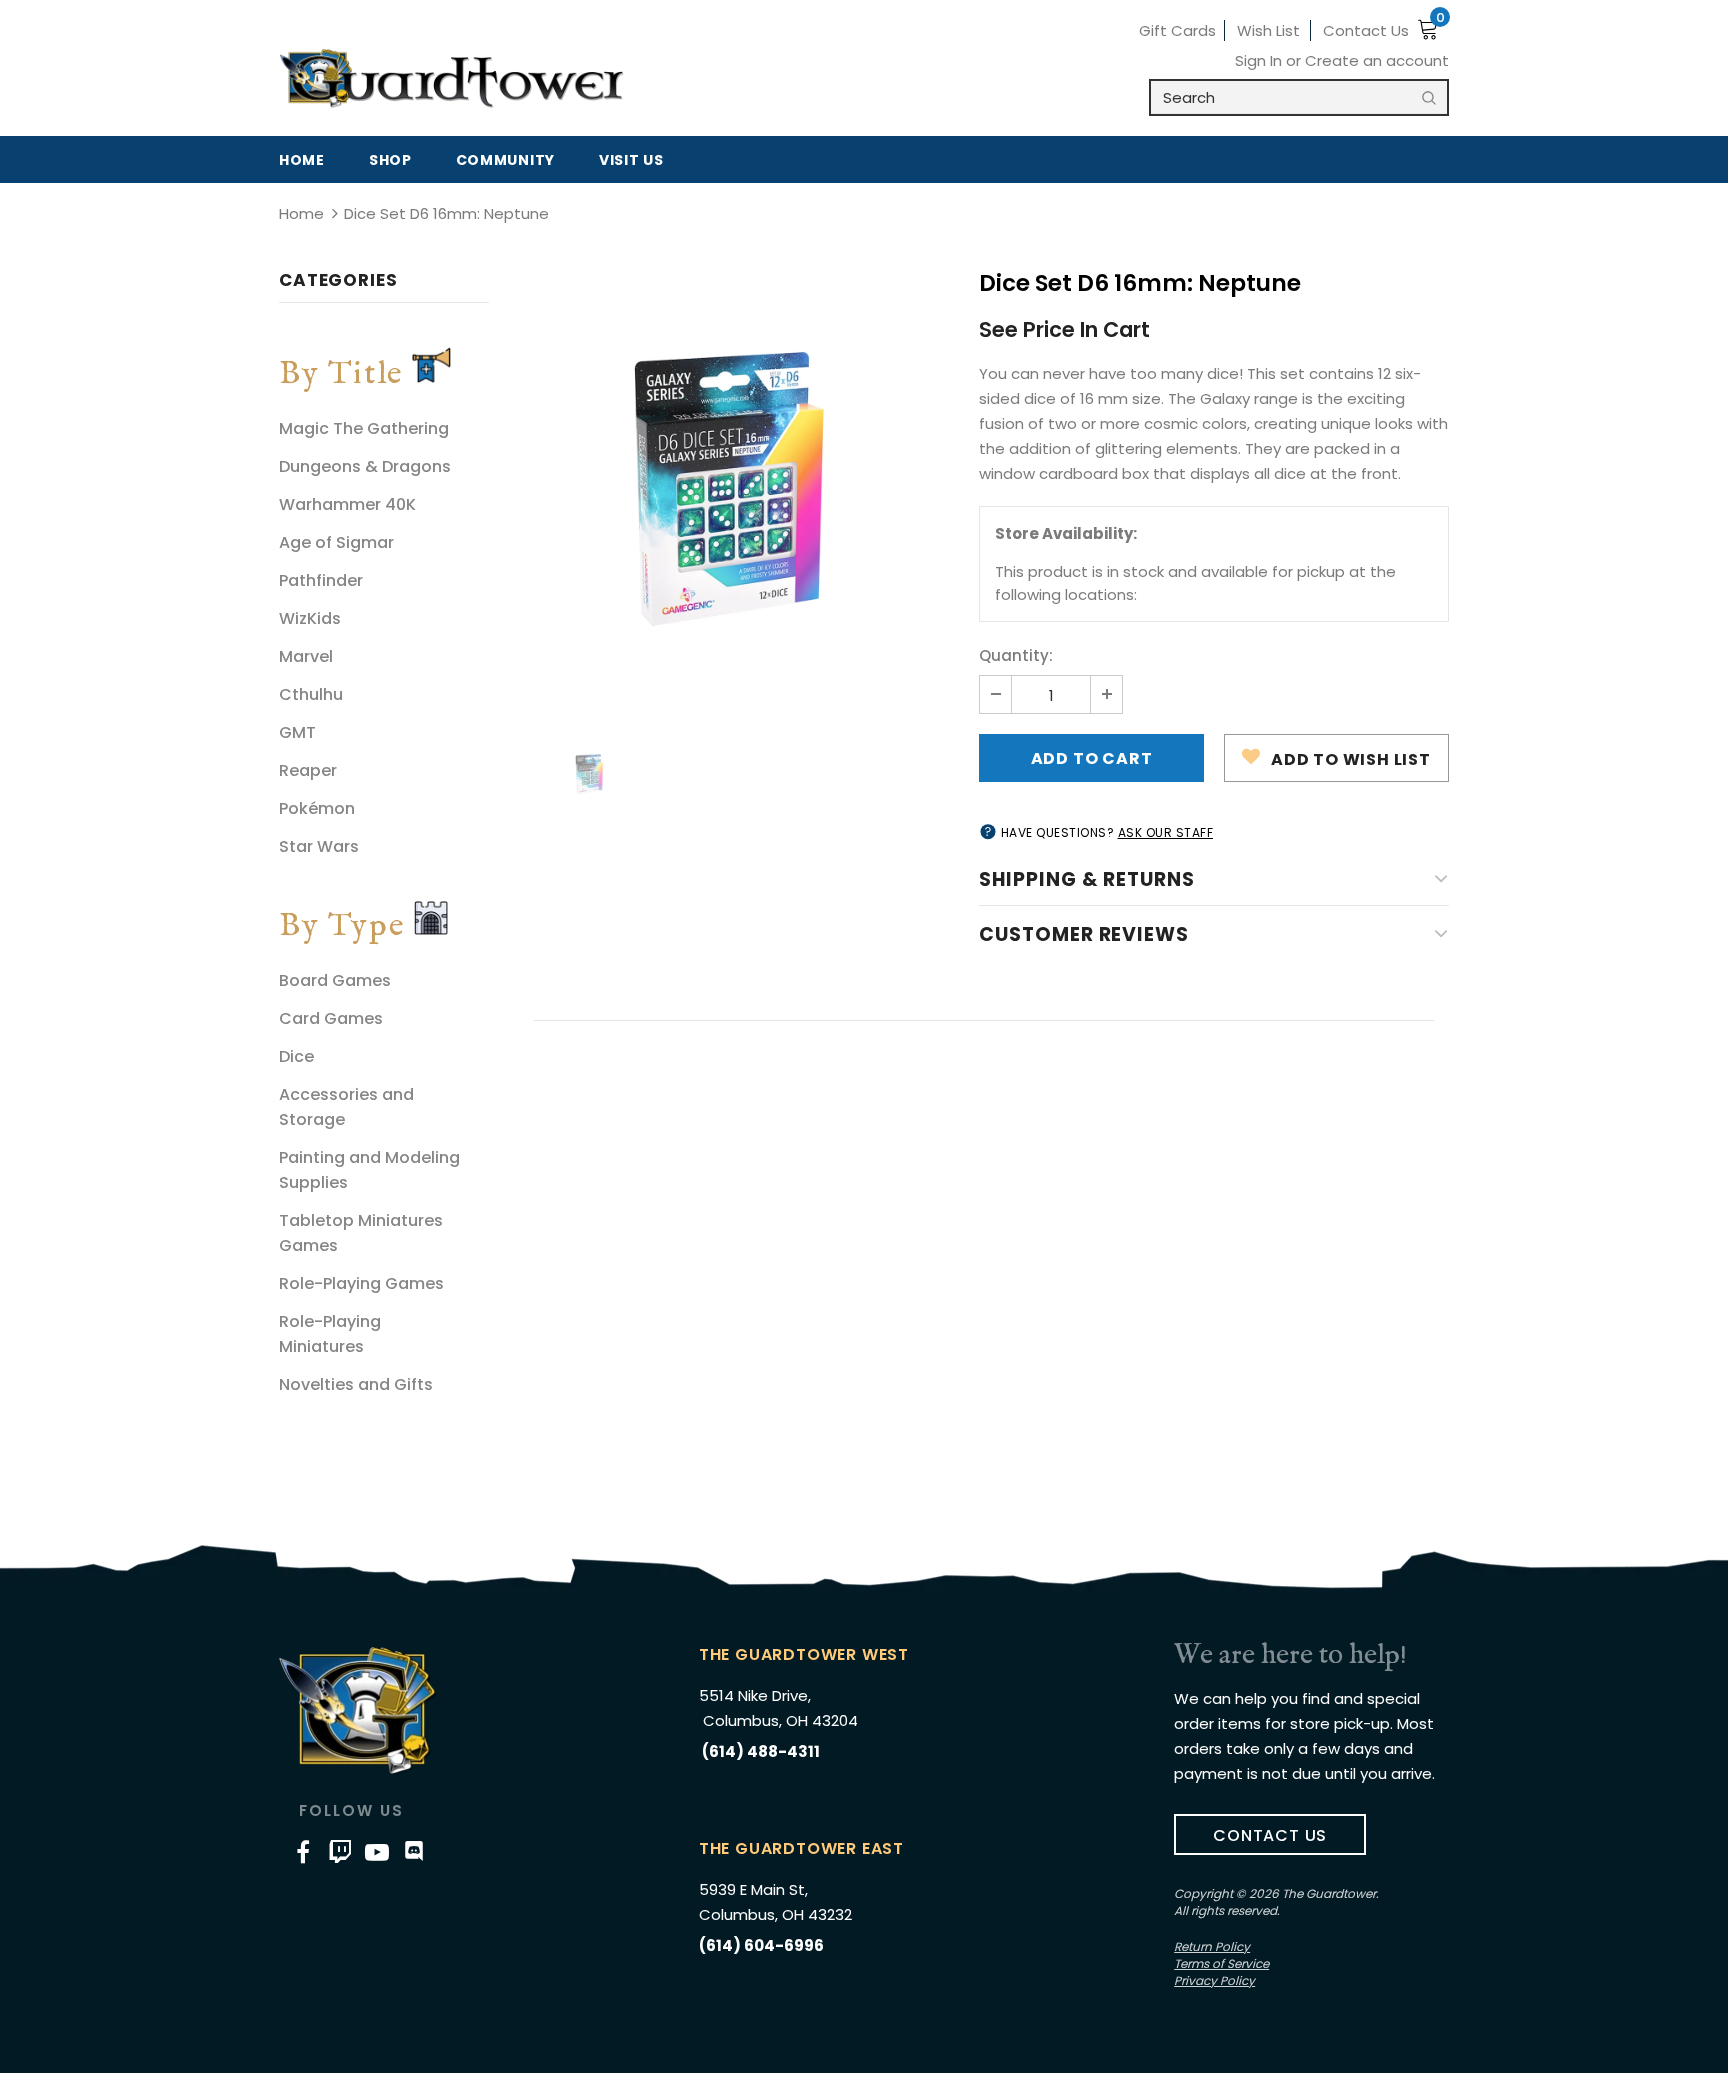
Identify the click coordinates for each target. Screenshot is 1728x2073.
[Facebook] (303, 1851)
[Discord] (414, 1851)
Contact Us (1366, 30)
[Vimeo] (340, 1851)
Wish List (1268, 30)
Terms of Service (1221, 1963)
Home (301, 213)
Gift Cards (1177, 30)
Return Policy (1212, 1946)
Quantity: (1016, 655)
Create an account (1377, 60)
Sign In (1260, 60)
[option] (734, 489)
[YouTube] (377, 1851)
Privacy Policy (1214, 1980)
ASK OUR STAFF (1166, 832)
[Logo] (451, 79)
